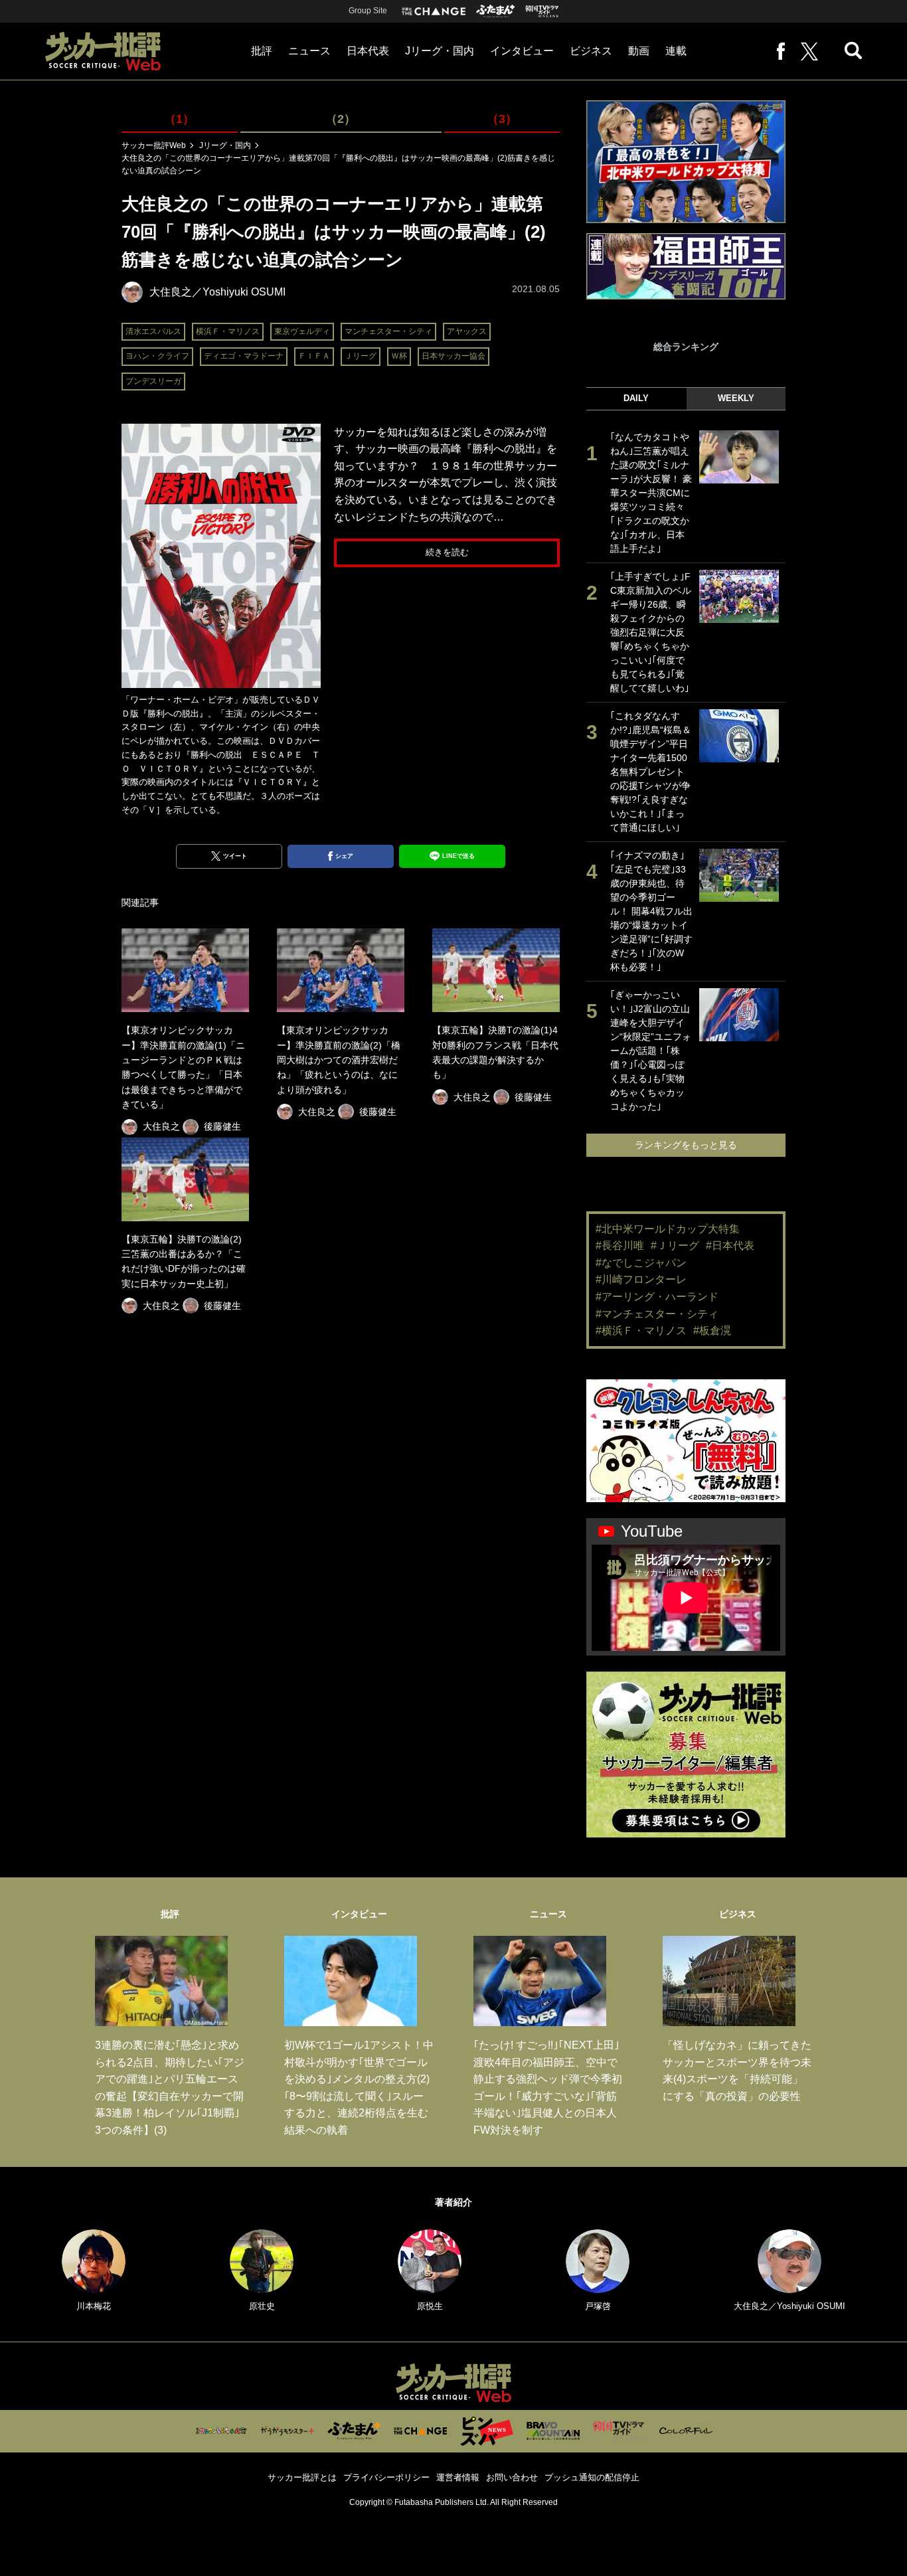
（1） (179, 119)
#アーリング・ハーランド (657, 1297)
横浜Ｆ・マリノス (228, 331)
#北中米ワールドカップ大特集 (668, 1229)
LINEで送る (458, 856)
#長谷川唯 (620, 1245)
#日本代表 (730, 1245)
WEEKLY (736, 398)
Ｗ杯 (399, 356)
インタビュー (522, 51)
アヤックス (467, 331)
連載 (676, 51)
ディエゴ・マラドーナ (244, 356)
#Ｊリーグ (675, 1245)
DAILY (636, 398)
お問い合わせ (512, 2477)
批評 (262, 51)
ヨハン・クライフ (157, 356)
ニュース (309, 51)
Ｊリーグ (361, 356)
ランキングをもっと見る (686, 1145)
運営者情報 (458, 2477)
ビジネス (591, 51)
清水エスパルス (153, 331)
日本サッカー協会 (453, 356)
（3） (502, 119)
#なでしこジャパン (641, 1263)
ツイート (235, 856)
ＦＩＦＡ (314, 356)
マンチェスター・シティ (388, 331)
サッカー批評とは (302, 2477)
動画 (639, 51)
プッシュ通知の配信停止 (592, 2477)
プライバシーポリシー (386, 2477)
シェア (344, 856)
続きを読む (447, 552)
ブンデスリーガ (153, 381)
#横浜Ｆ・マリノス (641, 1331)
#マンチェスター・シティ (657, 1314)
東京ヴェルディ (302, 331)
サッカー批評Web (154, 145)
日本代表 (368, 51)
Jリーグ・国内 (440, 51)
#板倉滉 (712, 1331)
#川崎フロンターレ (641, 1279)
